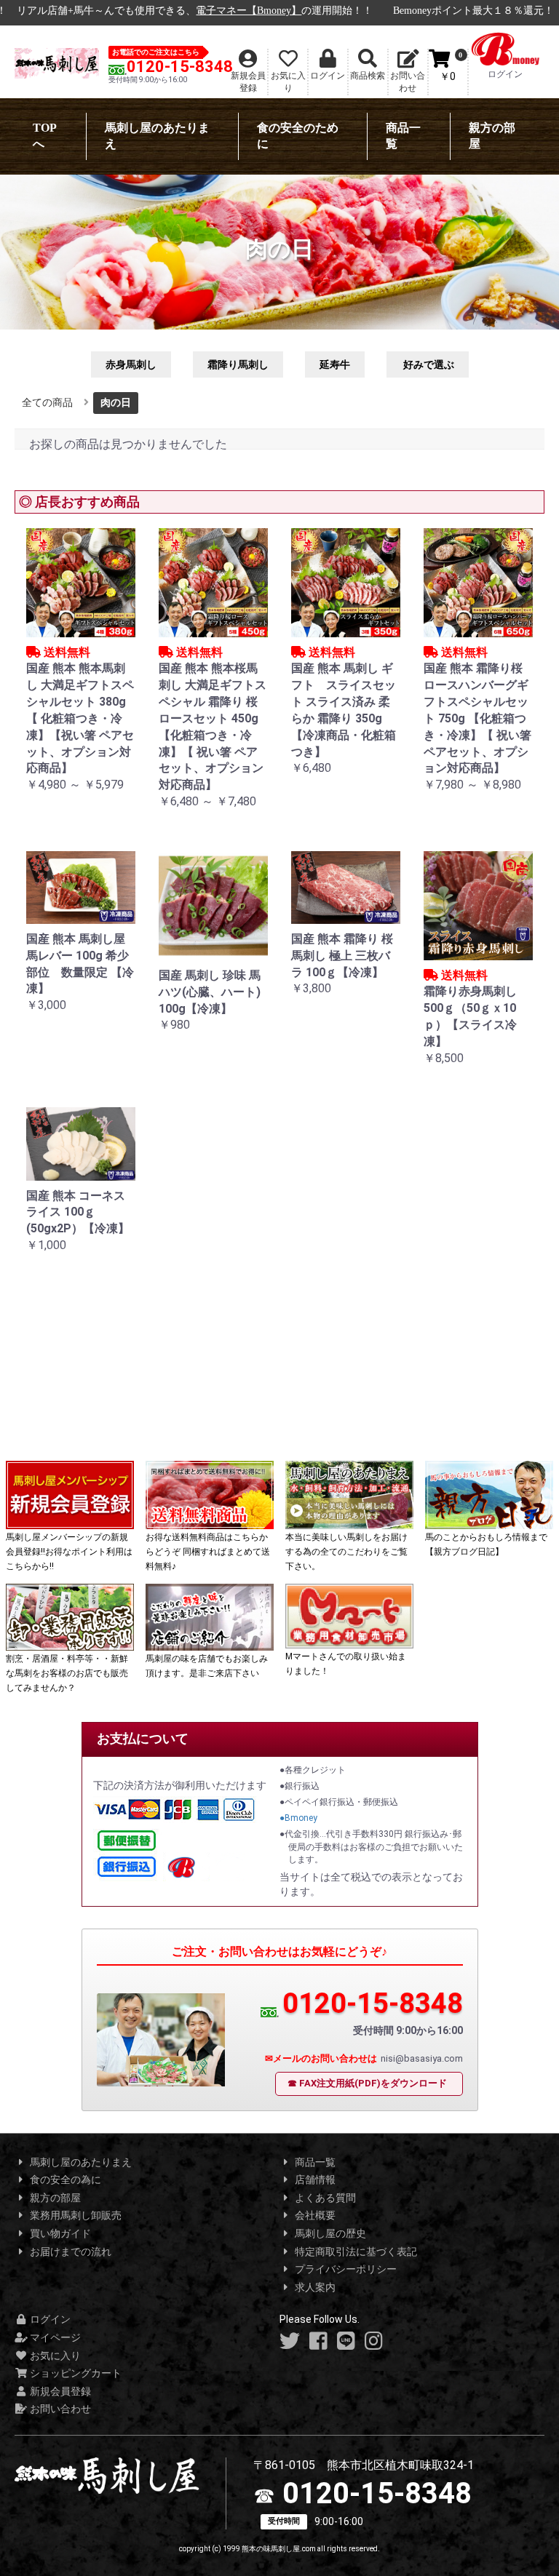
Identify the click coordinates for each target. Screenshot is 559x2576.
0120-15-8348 (180, 67)
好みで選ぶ (428, 364)
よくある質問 (324, 2198)
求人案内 (314, 2287)
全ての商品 (47, 402)
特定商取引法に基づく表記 (355, 2252)
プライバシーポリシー (345, 2269)
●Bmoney (298, 1818)
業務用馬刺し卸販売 (75, 2215)
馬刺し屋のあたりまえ (157, 136)
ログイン (49, 2319)
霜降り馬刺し (238, 364)
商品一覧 (403, 136)
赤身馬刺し (131, 364)
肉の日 (116, 402)
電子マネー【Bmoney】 (249, 11)
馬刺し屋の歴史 (329, 2233)
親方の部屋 (492, 136)
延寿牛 (335, 364)
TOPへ (45, 136)
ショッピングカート (75, 2373)
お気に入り (54, 2356)
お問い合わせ (59, 2409)
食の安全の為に (64, 2180)
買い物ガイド (59, 2233)
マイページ (54, 2337)
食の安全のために (298, 136)
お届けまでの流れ (70, 2252)
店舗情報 (314, 2180)
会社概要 (314, 2215)
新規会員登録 (59, 2391)
